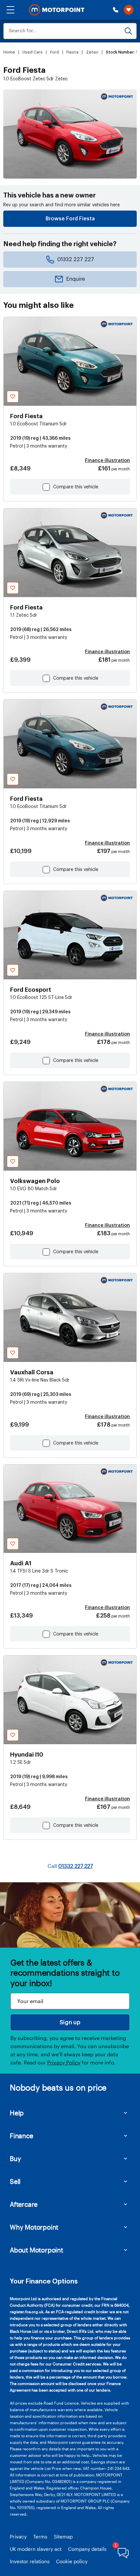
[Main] (57, 10)
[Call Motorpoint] (116, 10)
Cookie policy (72, 2561)
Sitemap (63, 2536)
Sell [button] (15, 2181)
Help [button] (17, 2113)
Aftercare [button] (24, 2204)
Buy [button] (15, 2158)
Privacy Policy (64, 2062)
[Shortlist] (129, 10)
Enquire (76, 279)
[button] (10, 10)
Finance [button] (21, 2136)
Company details (87, 2549)
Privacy (18, 2536)
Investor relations (30, 2561)
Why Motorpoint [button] (34, 2227)
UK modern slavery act (36, 2549)
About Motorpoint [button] (36, 2250)
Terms (40, 2536)
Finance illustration (107, 461)
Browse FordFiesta (70, 219)
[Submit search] (128, 31)
